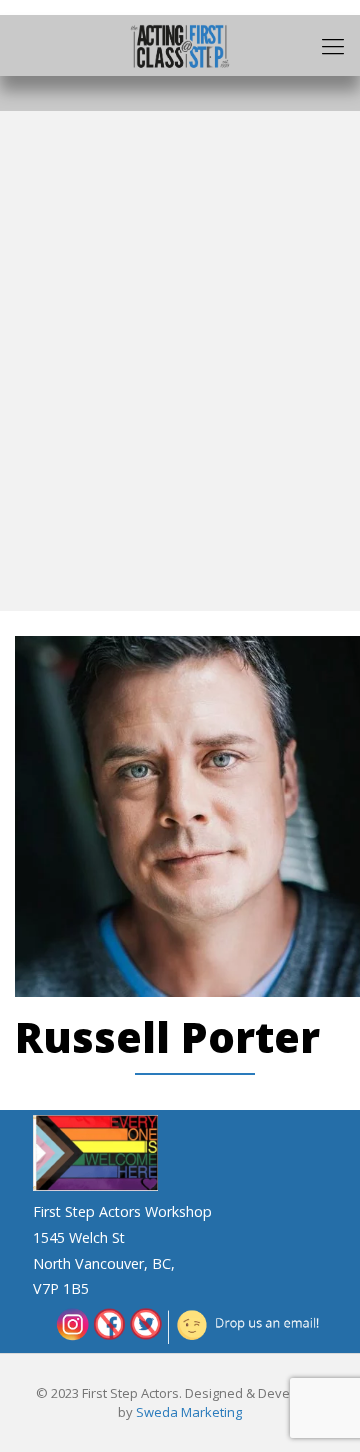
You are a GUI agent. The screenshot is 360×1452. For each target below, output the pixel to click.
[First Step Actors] (180, 45)
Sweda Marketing (189, 1412)
